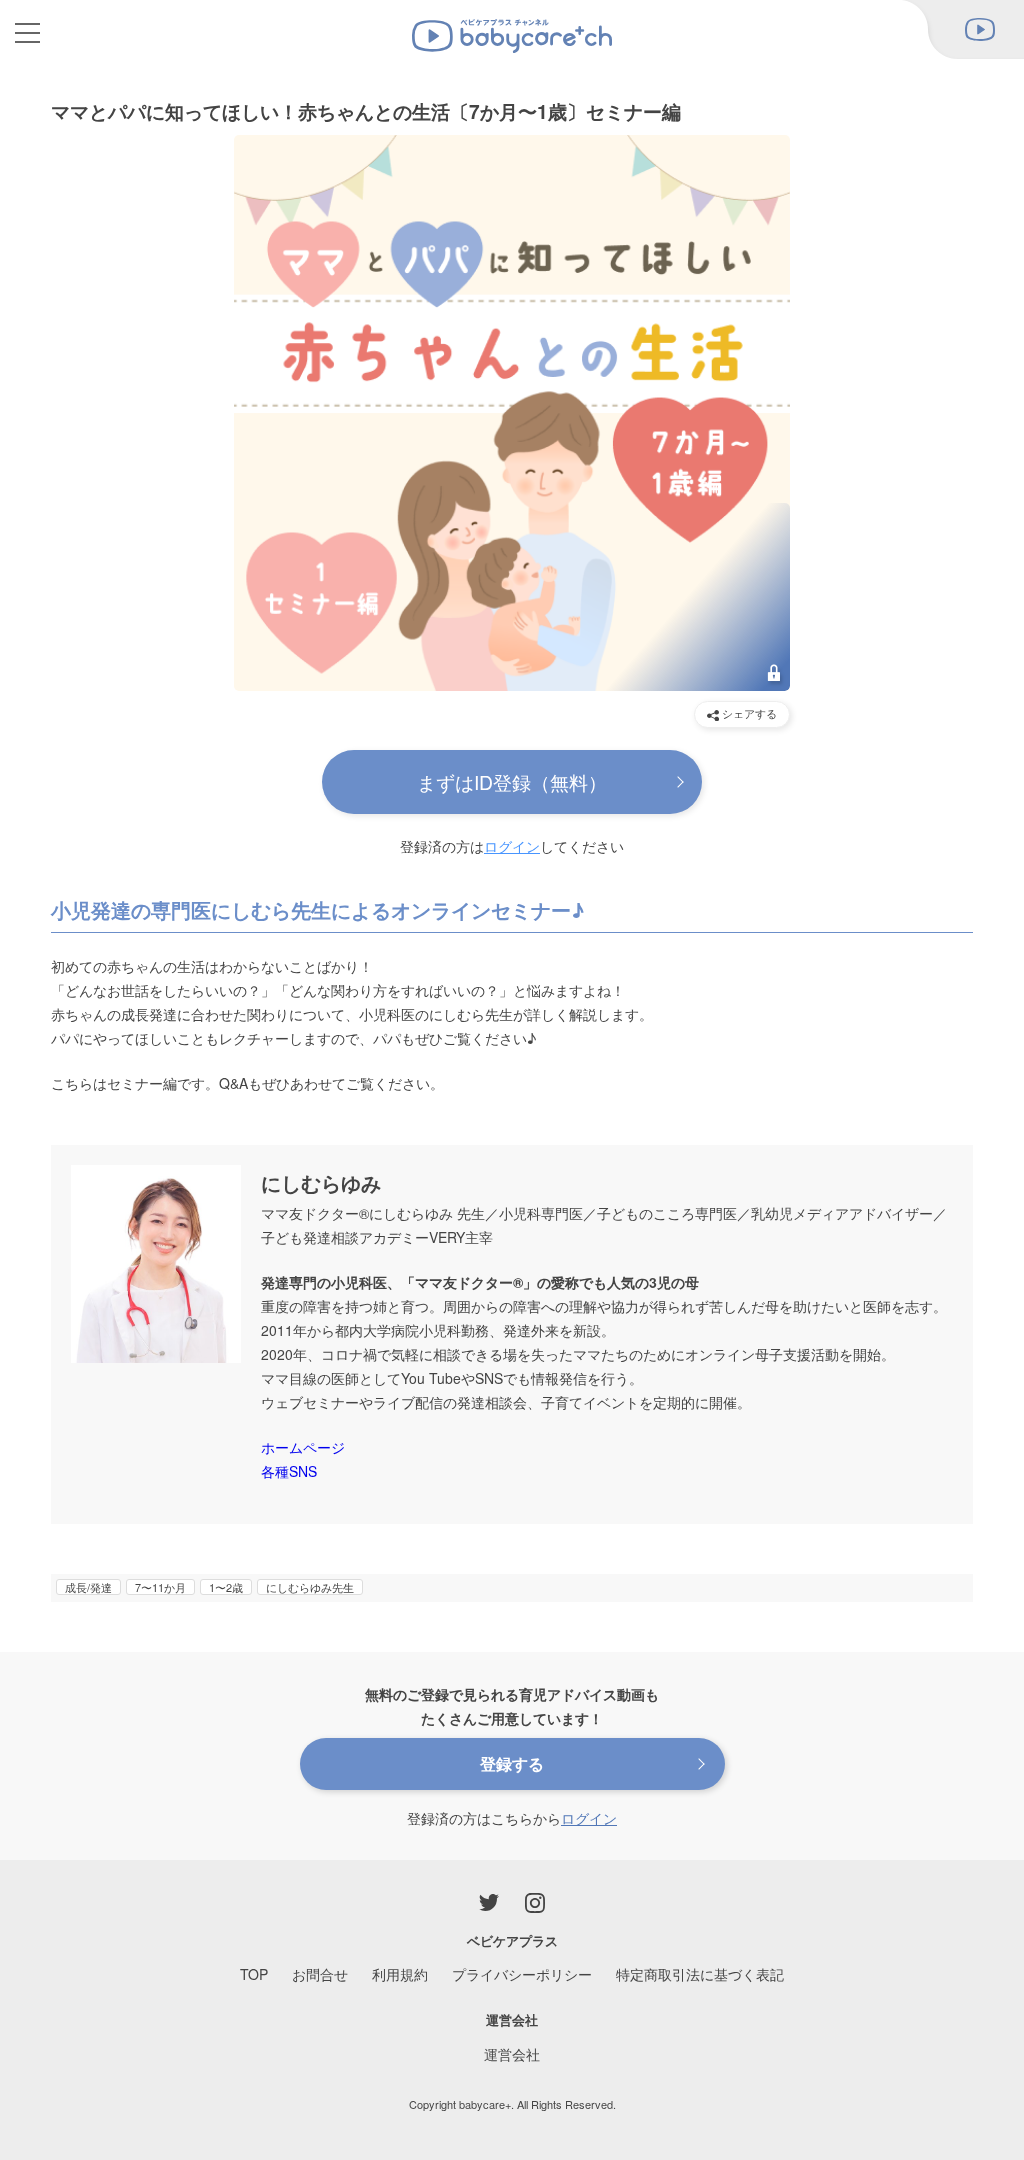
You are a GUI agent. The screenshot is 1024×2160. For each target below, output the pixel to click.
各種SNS (289, 1471)
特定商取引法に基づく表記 (700, 1974)
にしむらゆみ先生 (310, 1587)
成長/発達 (88, 1587)
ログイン (512, 846)
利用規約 (400, 1974)
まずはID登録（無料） (512, 781)
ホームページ (303, 1447)
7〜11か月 (160, 1587)
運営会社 (512, 2054)
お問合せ (320, 1974)
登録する (512, 1763)
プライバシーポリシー (522, 1974)
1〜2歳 (226, 1587)
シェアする (748, 713)
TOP (254, 1974)
